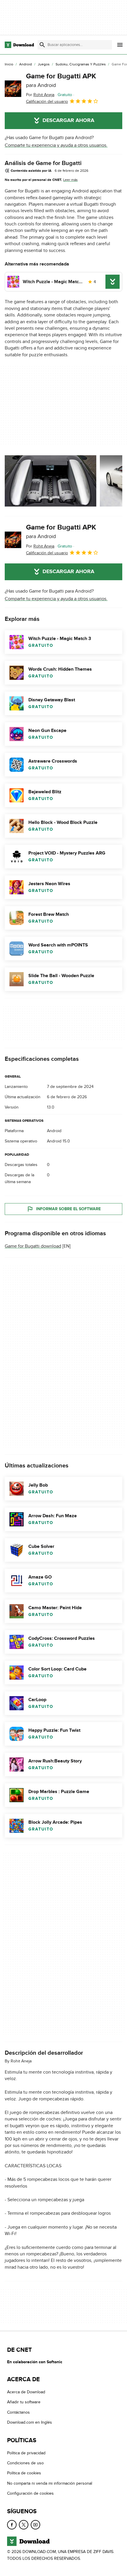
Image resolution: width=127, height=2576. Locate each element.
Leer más (70, 180)
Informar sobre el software (68, 1209)
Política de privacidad (26, 2453)
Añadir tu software (24, 2402)
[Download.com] (19, 45)
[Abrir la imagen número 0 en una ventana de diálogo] (51, 481)
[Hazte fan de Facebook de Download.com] (12, 2524)
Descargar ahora (68, 121)
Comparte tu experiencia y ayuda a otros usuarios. (56, 145)
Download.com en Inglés (30, 2422)
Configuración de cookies (30, 2493)
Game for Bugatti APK (61, 80)
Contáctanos (18, 2412)
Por (40, 95)
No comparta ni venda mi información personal (50, 2483)
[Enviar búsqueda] (42, 45)
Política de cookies (24, 2473)
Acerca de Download (26, 2392)
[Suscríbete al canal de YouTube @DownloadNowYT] (35, 2524)
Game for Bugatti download (33, 1246)
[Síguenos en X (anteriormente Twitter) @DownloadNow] (24, 2524)
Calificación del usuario (47, 102)
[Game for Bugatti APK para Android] (13, 89)
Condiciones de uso (25, 2463)
